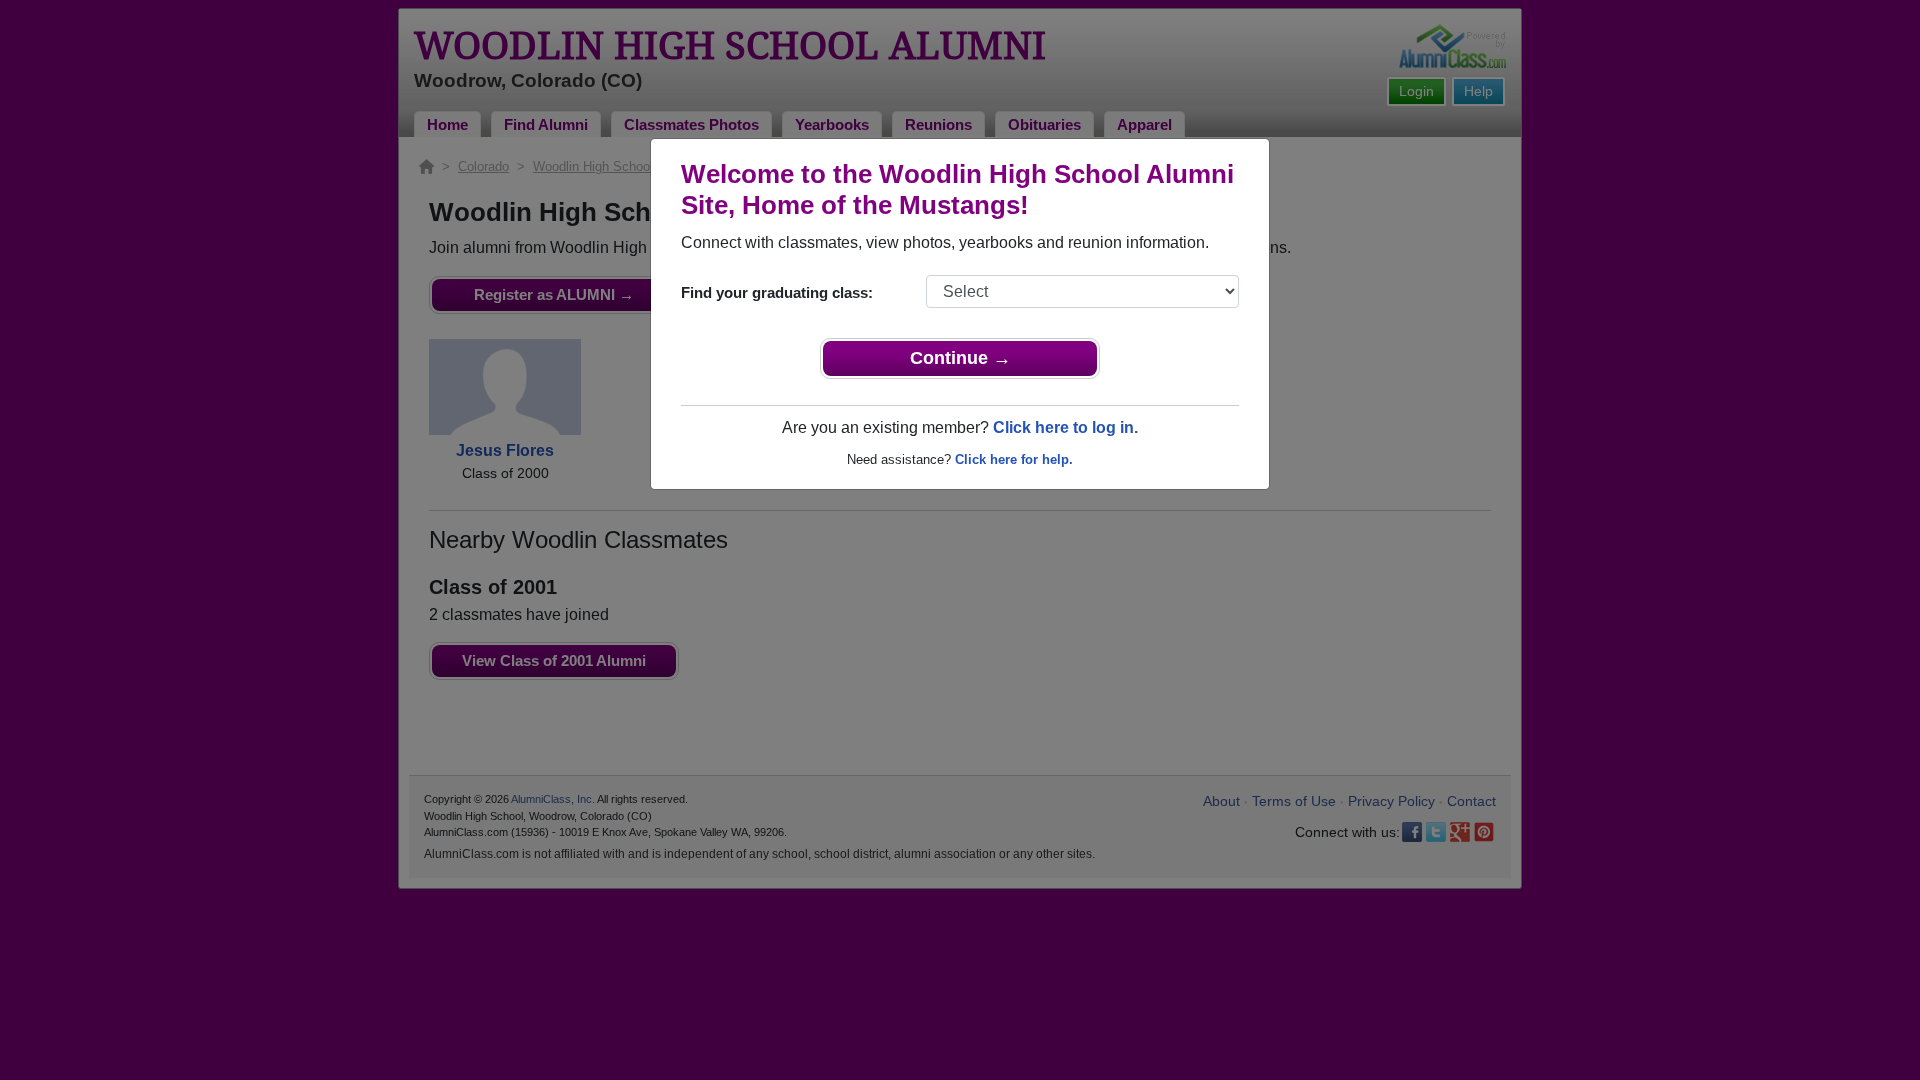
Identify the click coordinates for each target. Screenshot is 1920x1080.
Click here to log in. (1065, 427)
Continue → (960, 358)
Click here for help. (1014, 459)
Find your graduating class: (777, 292)
